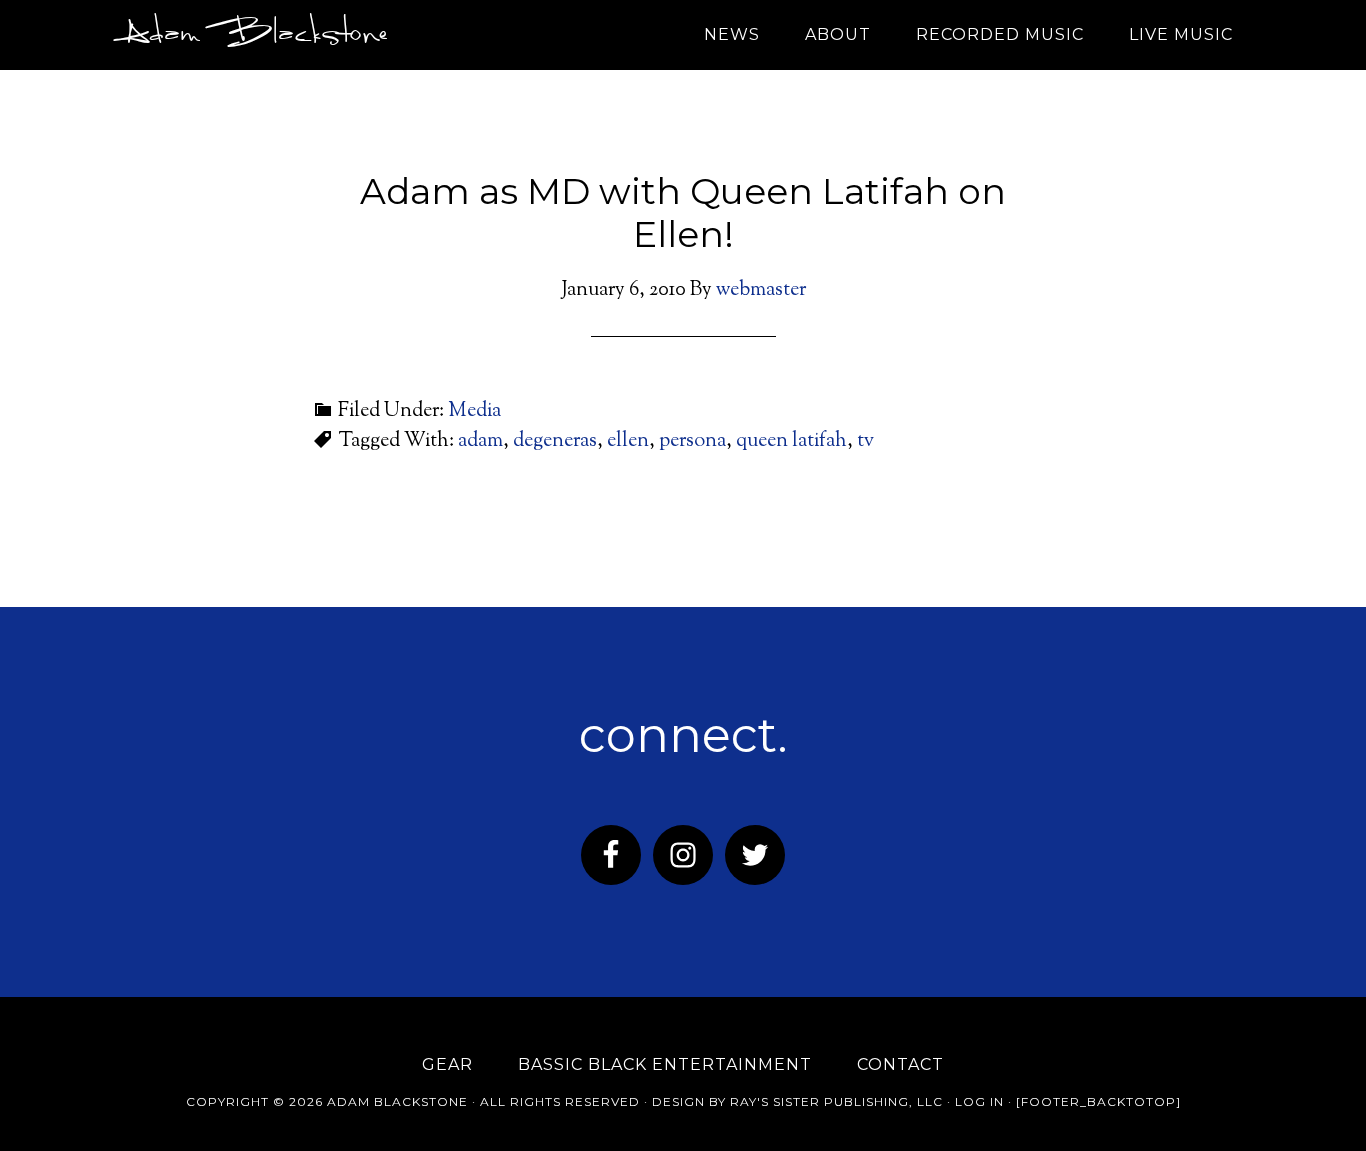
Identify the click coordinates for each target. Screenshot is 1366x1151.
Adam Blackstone (251, 35)
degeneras (555, 441)
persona (692, 441)
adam (480, 441)
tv (865, 441)
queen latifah (791, 441)
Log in (979, 1101)
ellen (628, 441)
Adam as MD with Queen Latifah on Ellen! (683, 212)
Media (474, 411)
